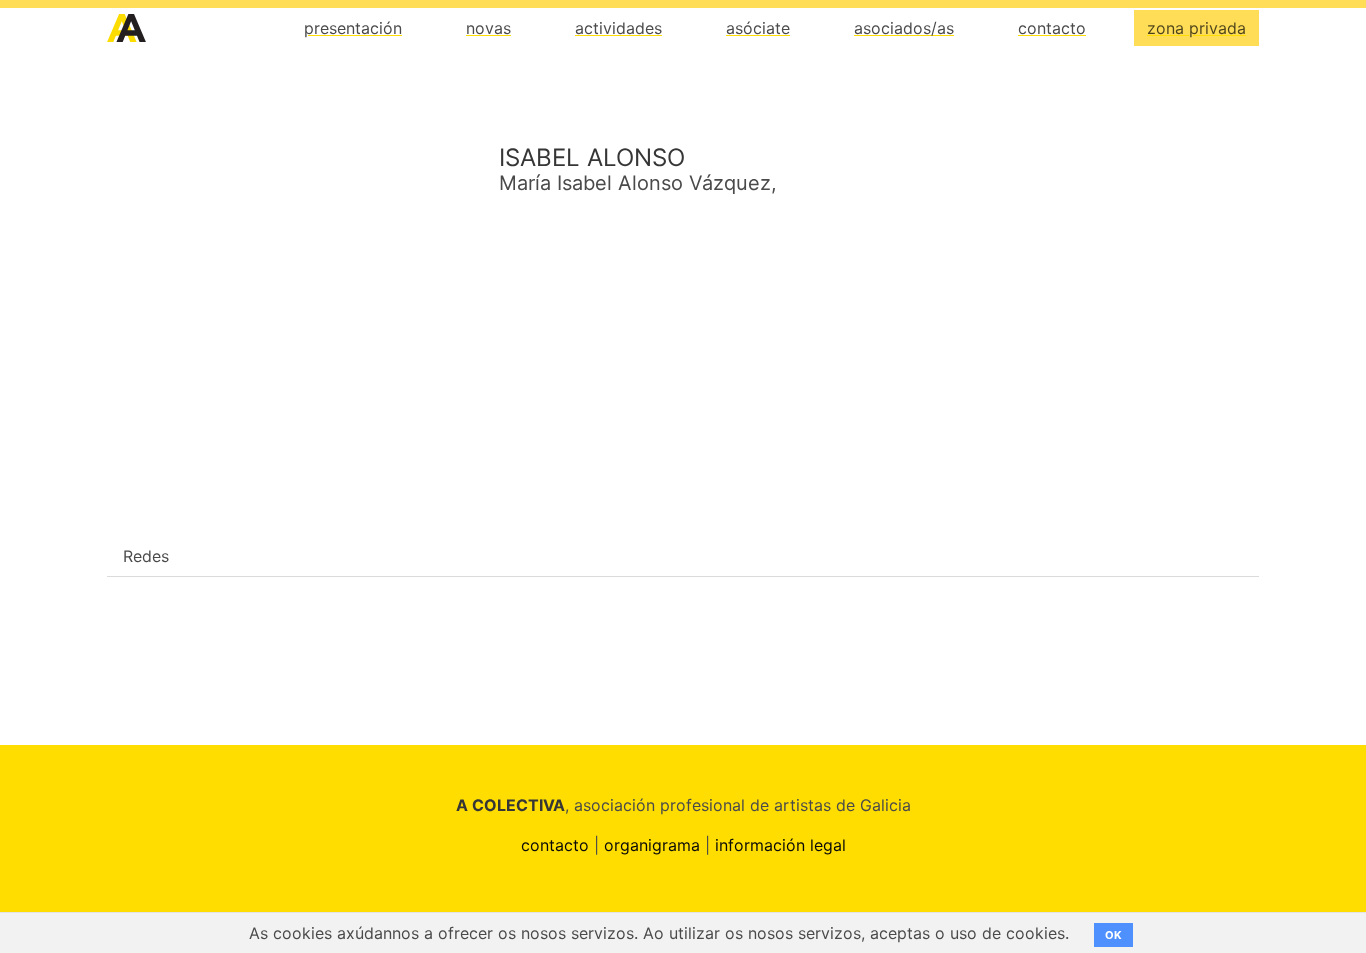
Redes (146, 556)
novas (488, 28)
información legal (780, 845)
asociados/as (904, 28)
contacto (1052, 28)
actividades (618, 28)
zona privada (1196, 28)
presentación (353, 28)
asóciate (758, 28)
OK (1113, 935)
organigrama (652, 845)
